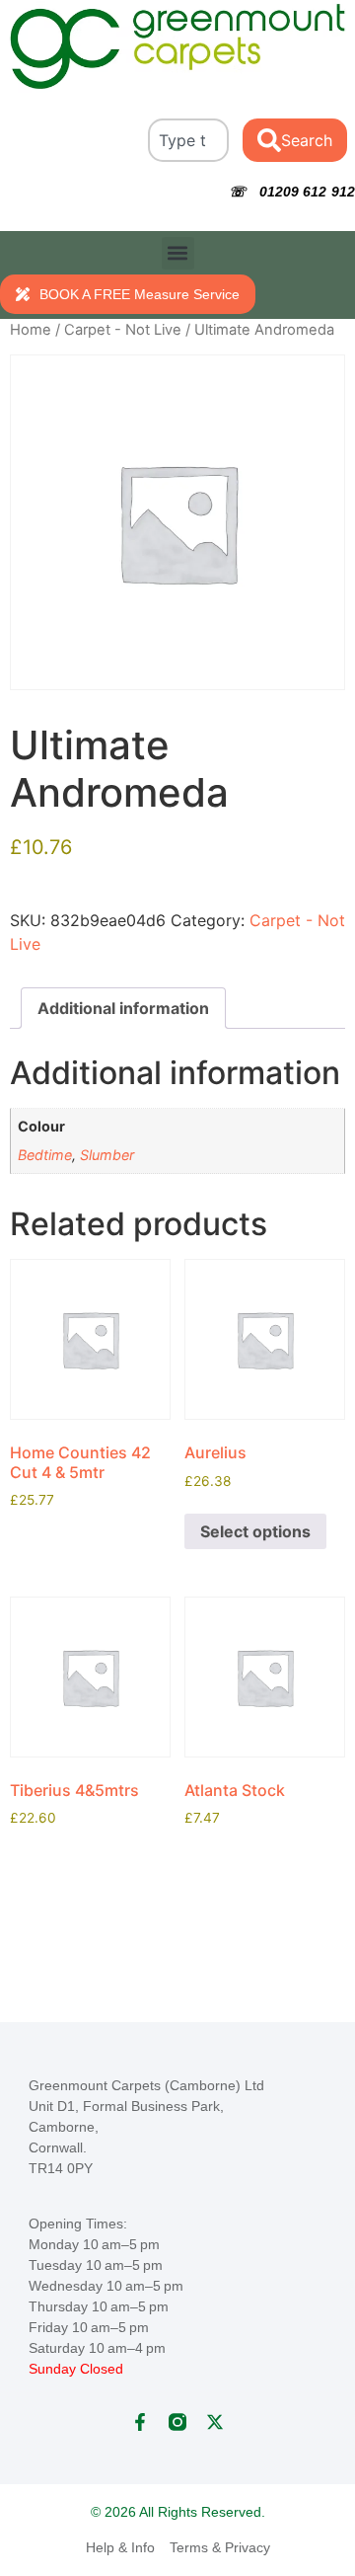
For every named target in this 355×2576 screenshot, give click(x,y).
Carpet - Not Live (123, 330)
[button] (178, 253)
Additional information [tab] (123, 1008)
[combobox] (188, 140)
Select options (255, 1531)
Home (31, 330)
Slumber (107, 1155)
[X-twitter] (215, 2422)
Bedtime (45, 1155)
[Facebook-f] (140, 2422)
